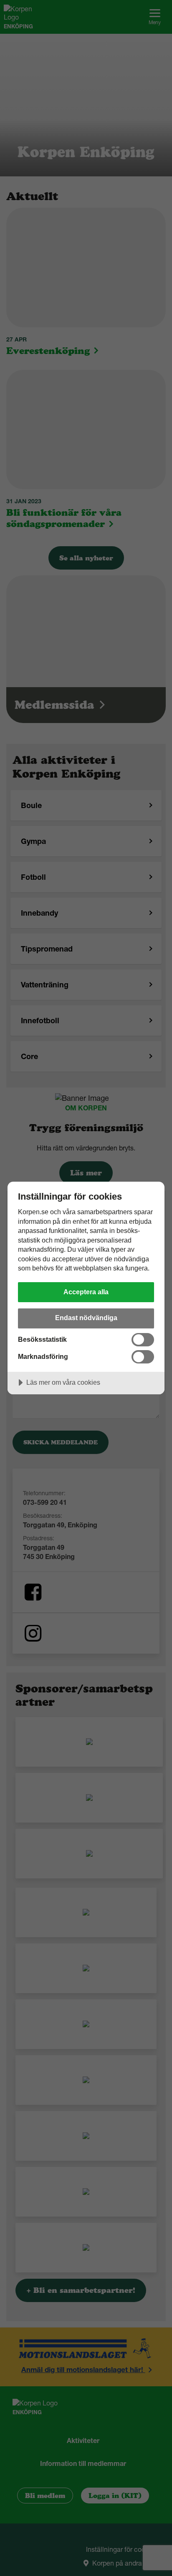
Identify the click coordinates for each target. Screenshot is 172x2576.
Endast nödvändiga (86, 1318)
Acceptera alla (86, 1292)
